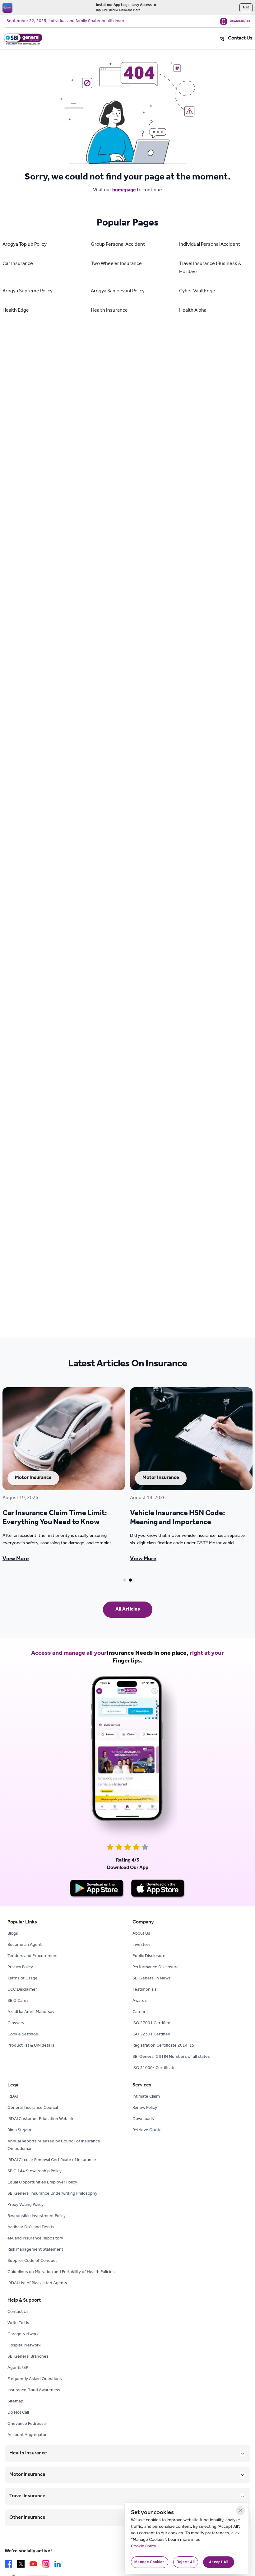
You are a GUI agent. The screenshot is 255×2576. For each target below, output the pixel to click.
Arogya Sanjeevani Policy (118, 291)
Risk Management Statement (35, 2250)
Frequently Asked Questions (35, 2379)
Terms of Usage (23, 1979)
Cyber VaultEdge (197, 291)
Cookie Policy (143, 2547)
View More (16, 1559)
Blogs (13, 1934)
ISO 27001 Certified (151, 2024)
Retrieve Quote (147, 2131)
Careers (140, 2012)
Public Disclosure (149, 1956)
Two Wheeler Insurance (116, 264)
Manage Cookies (150, 2562)
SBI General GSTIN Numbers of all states (171, 2057)
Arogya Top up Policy (25, 245)
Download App (240, 21)
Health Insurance (109, 311)
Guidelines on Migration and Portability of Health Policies (61, 2272)
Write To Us (18, 2323)
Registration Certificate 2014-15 (163, 2046)
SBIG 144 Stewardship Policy (35, 2172)
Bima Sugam (19, 2131)
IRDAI (13, 2097)
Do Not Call (18, 2413)
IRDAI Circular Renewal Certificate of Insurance (52, 2160)
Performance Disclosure (156, 1968)
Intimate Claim (146, 2097)
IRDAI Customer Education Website (41, 2119)
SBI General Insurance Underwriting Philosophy (52, 2194)
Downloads (143, 2119)
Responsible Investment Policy (37, 2216)
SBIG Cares (18, 2001)
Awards (140, 2001)
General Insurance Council (33, 2108)
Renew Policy (145, 2108)
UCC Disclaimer (22, 1990)
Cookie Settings (23, 2035)
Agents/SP (18, 2368)
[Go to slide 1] (125, 1580)
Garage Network (23, 2335)
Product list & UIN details (31, 2046)
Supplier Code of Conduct (32, 2261)
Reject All (186, 2562)
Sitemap (15, 2402)
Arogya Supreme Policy (28, 291)
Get (246, 8)
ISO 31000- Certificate (154, 2068)
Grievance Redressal (27, 2424)
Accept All (219, 2562)
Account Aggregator (27, 2435)
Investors (141, 1945)
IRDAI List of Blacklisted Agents (37, 2284)
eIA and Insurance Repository (35, 2239)
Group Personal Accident (118, 245)
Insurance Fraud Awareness (34, 2391)
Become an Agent (25, 1945)
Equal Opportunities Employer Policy (42, 2183)
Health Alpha (193, 311)
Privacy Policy (20, 1968)
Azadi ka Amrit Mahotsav (31, 2012)
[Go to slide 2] (130, 1580)
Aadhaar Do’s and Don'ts (31, 2228)
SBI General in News (152, 1979)
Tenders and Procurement (33, 1956)
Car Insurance (18, 264)
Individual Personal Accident (210, 245)
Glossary (16, 2024)
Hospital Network (24, 2346)
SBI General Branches (28, 2357)
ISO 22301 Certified (151, 2035)
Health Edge (16, 311)
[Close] (240, 2511)
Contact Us (18, 2312)
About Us (141, 1934)
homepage (124, 190)
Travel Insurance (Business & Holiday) (210, 268)
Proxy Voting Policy (25, 2205)
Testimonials (145, 1990)
